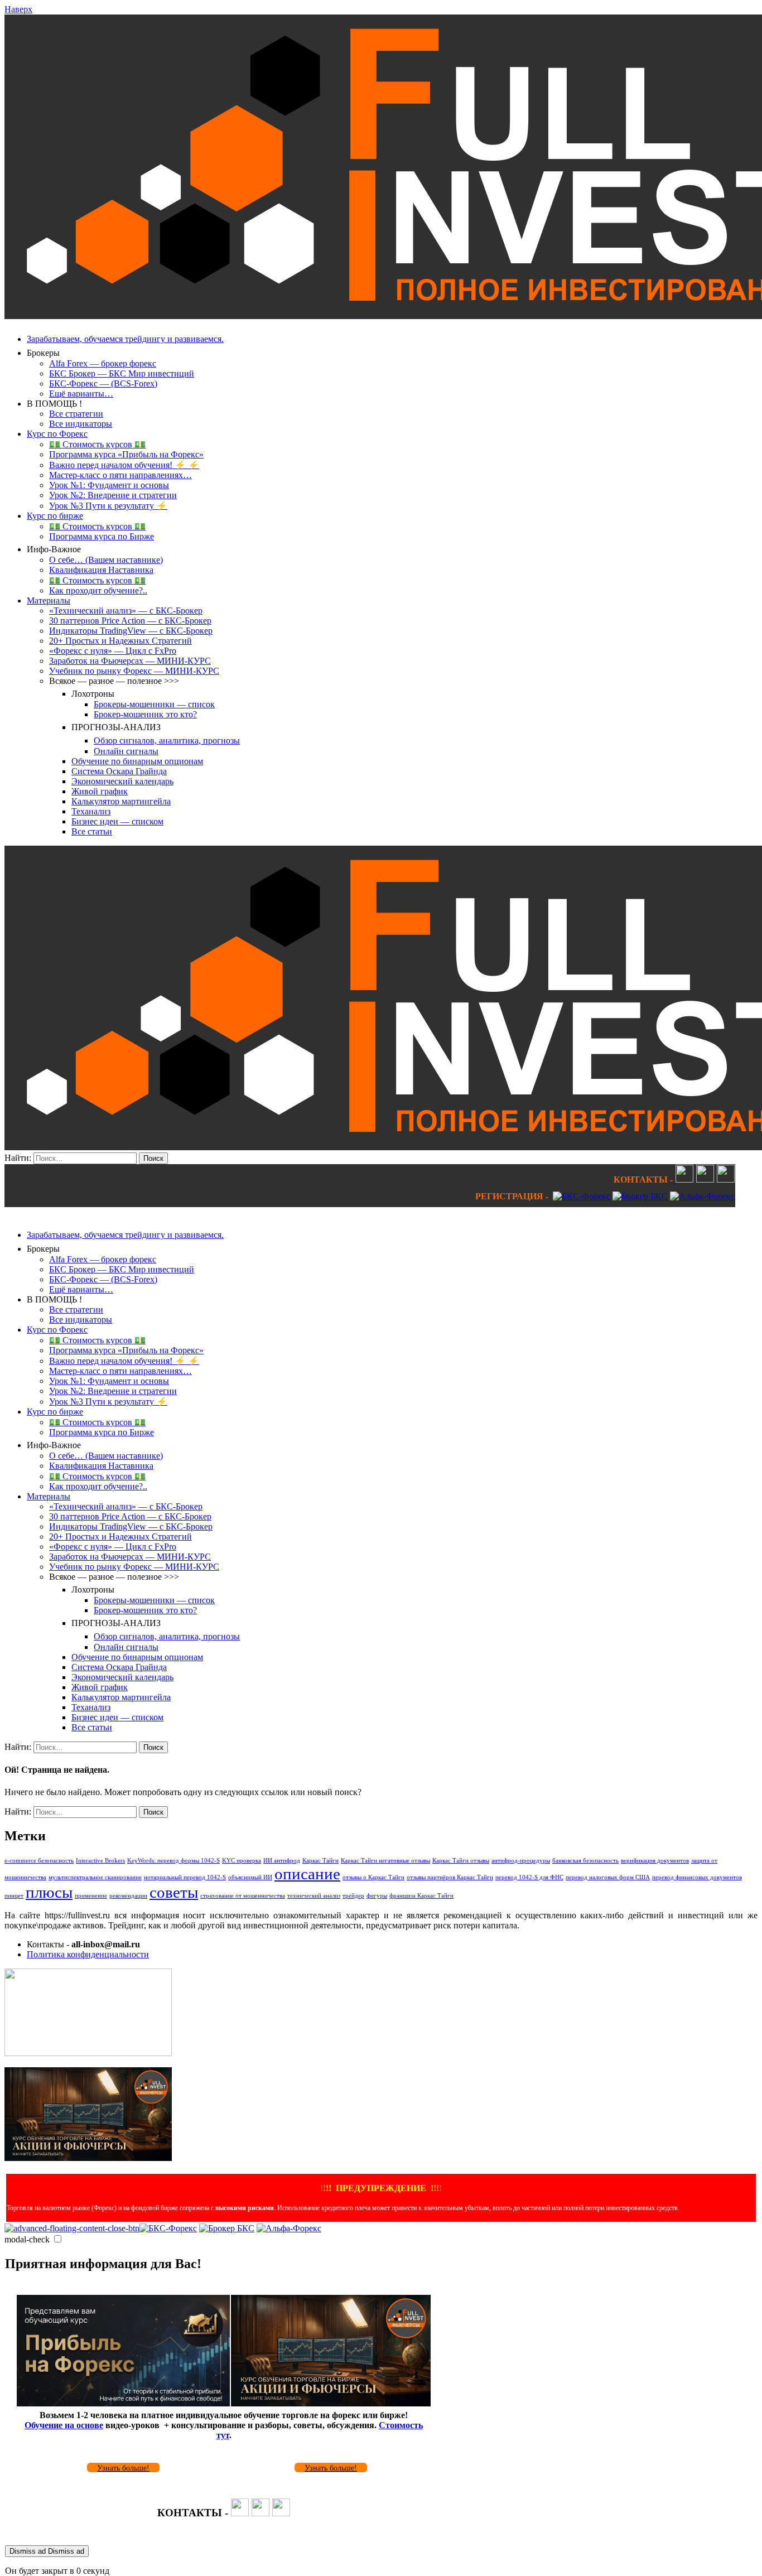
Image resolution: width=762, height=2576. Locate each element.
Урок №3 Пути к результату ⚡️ (108, 506)
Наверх (18, 9)
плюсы (49, 1892)
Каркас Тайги (320, 1861)
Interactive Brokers (100, 1861)
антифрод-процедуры (521, 1861)
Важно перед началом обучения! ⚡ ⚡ (124, 465)
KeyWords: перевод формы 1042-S (173, 1861)
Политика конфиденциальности (88, 1954)
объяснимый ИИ (250, 1877)
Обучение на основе (64, 2425)
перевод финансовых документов (697, 1877)
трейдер (353, 1896)
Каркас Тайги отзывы (461, 1861)
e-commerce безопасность (39, 1861)
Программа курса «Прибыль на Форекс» (126, 454)
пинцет (14, 1896)
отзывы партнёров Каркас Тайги (450, 1877)
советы (174, 1892)
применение (91, 1896)
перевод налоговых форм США (608, 1877)
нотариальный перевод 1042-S (185, 1877)
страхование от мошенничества (243, 1896)
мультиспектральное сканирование (95, 1877)
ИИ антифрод (282, 1861)
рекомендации (128, 1896)
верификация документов (655, 1861)
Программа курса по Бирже (102, 536)
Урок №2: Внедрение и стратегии (113, 495)
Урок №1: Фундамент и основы (109, 485)
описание (307, 1874)
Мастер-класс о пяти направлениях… (120, 475)
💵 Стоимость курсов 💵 (97, 444)
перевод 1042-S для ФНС (529, 1877)
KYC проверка (242, 1861)
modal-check (27, 2239)
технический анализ (314, 1896)
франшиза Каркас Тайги (421, 1896)
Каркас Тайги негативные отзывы (385, 1861)
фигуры (377, 1896)
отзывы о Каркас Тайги (373, 1877)
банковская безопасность (585, 1861)
